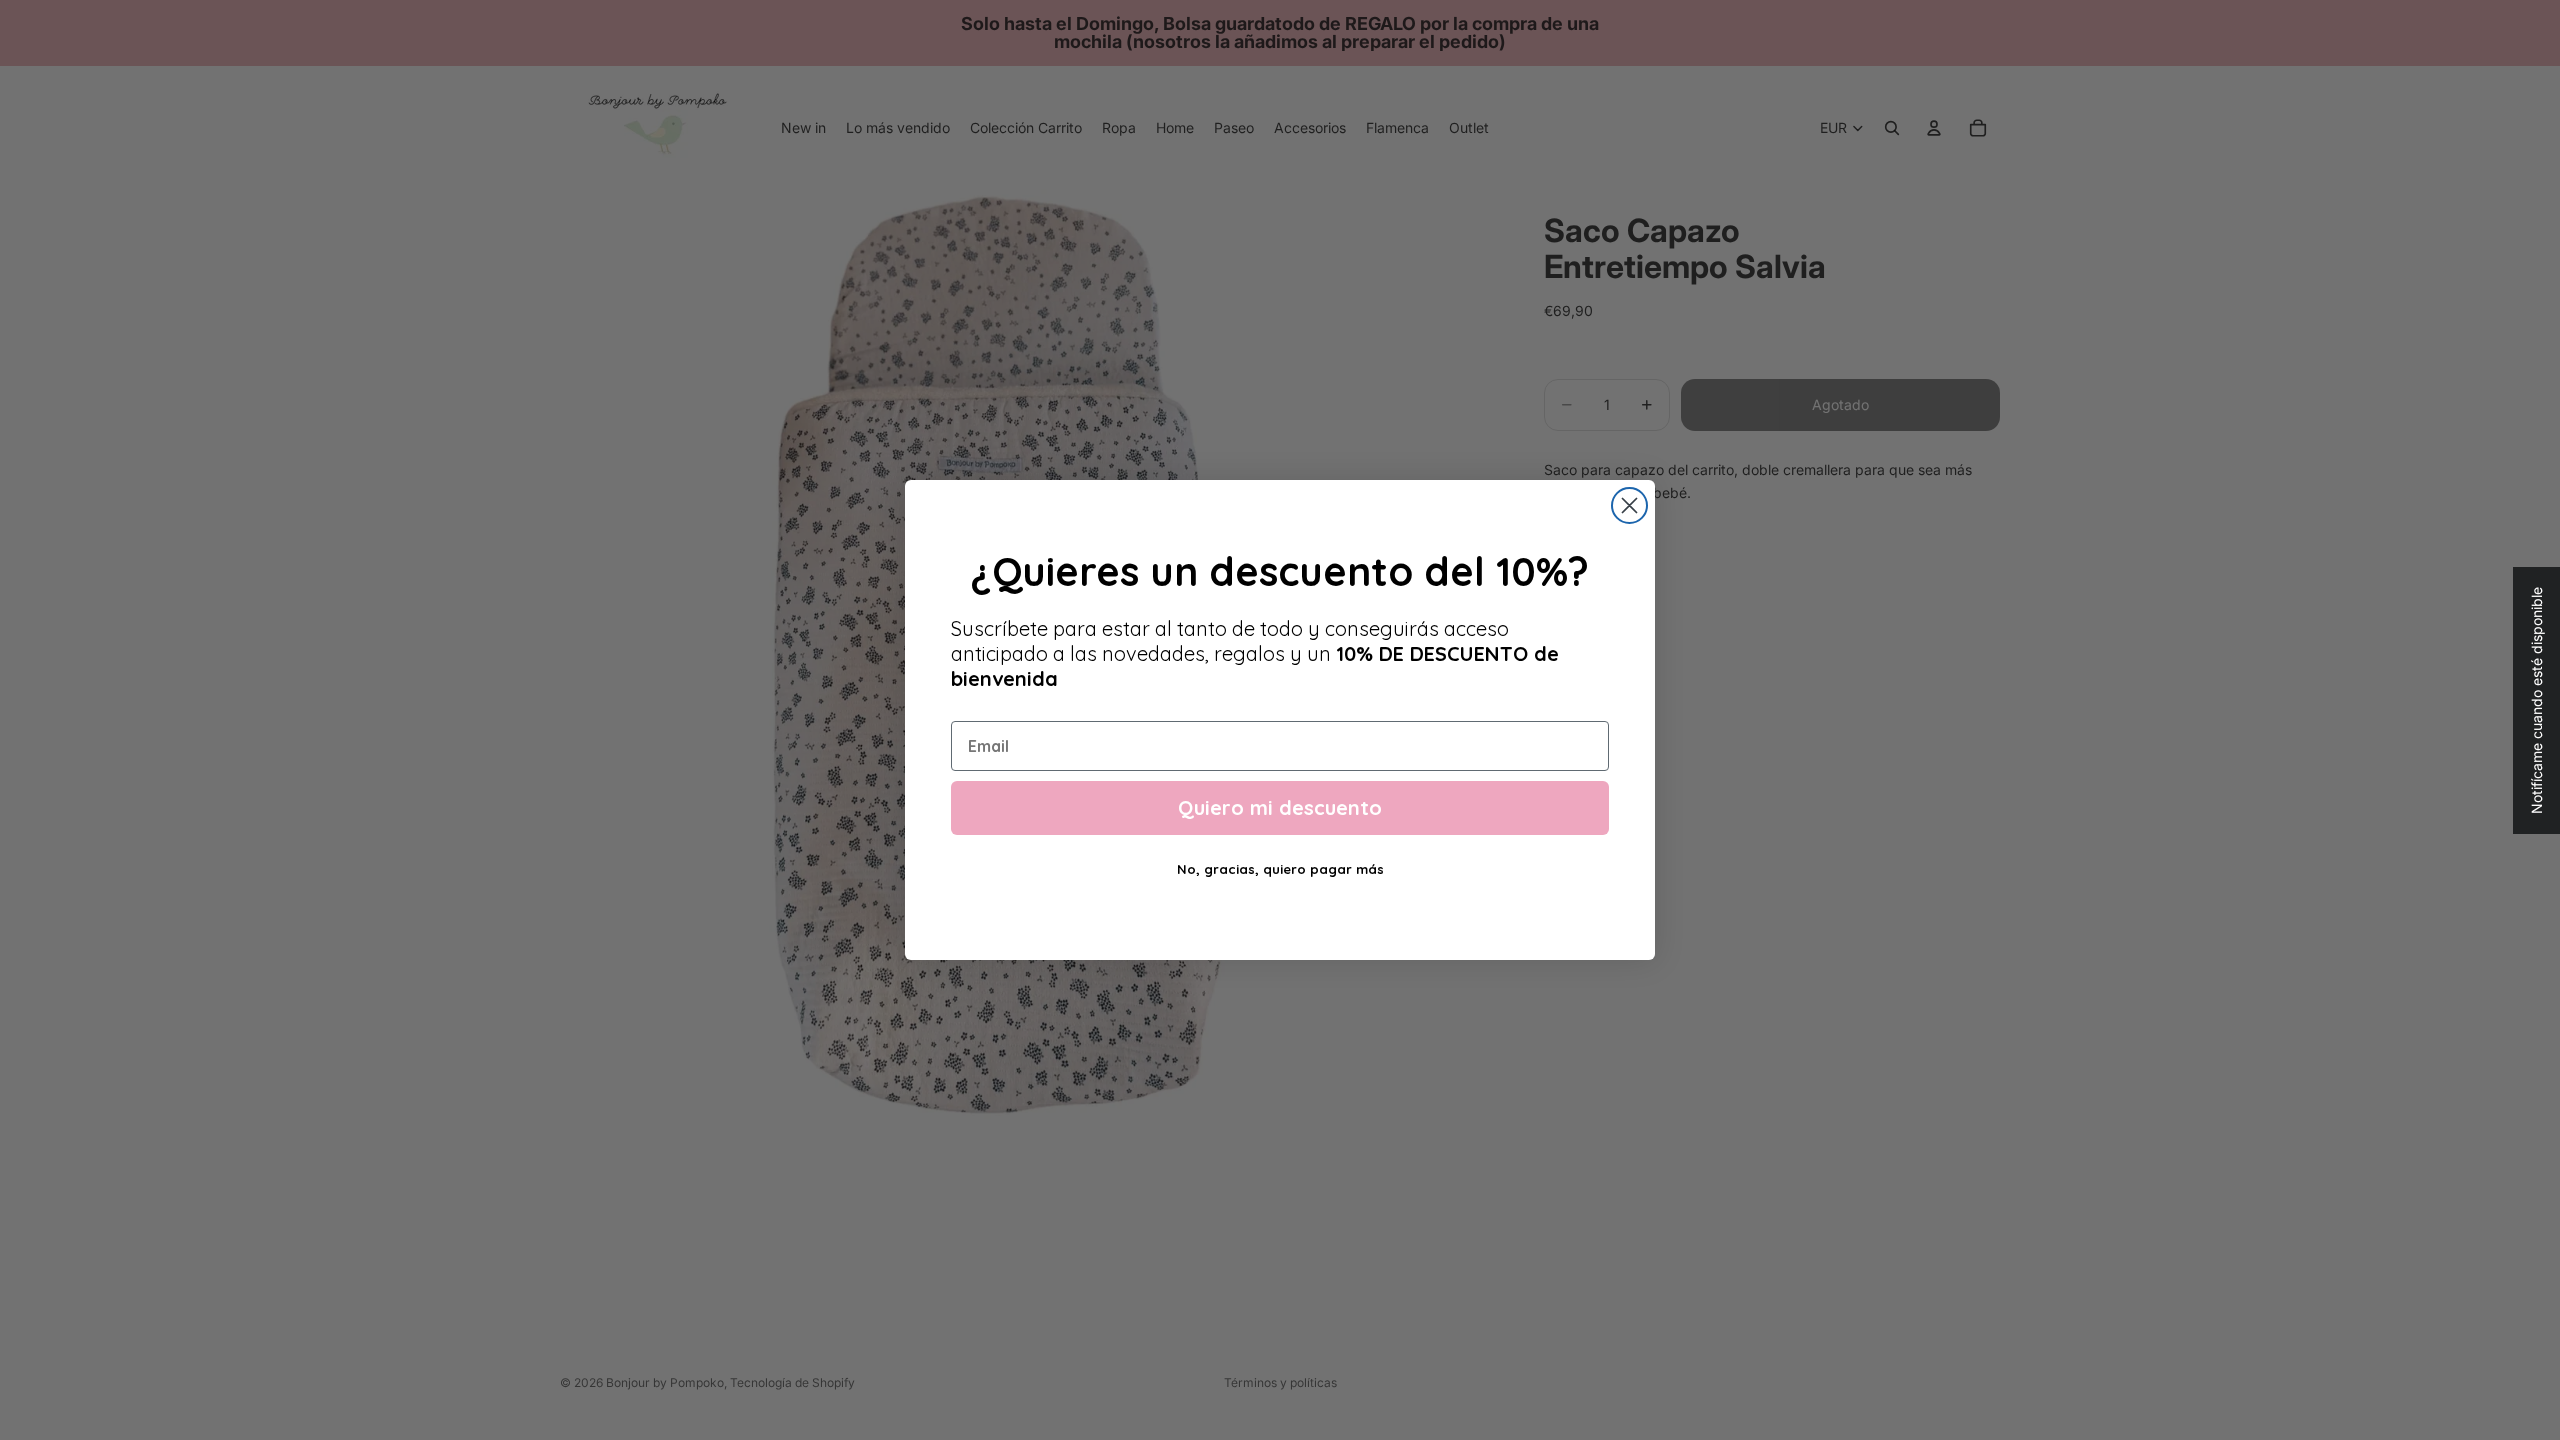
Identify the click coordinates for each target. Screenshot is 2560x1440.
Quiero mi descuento (1280, 807)
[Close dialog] (1629, 505)
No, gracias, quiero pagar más (1280, 869)
